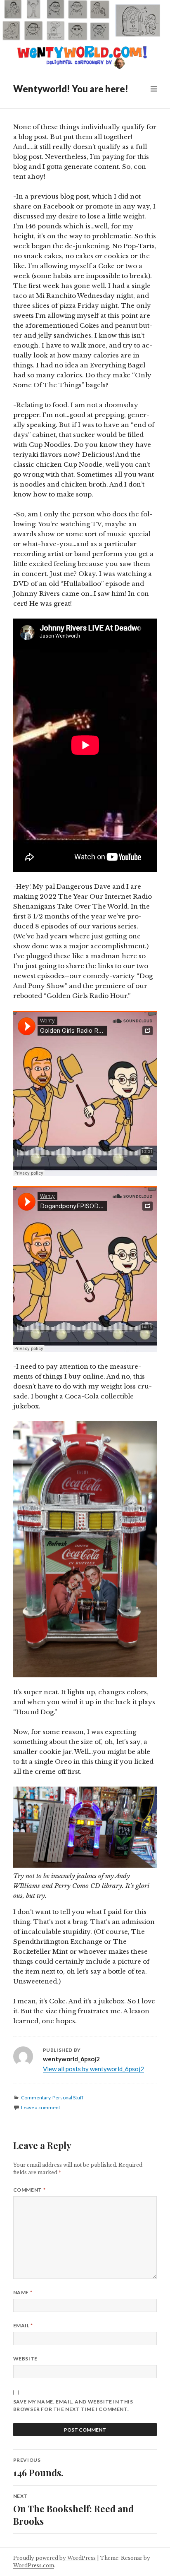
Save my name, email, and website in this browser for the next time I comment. (73, 2405)
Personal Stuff (68, 2097)
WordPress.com (34, 2565)
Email (23, 2325)
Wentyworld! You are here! (71, 89)
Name (23, 2292)
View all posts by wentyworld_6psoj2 (93, 2069)
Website (25, 2359)
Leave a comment (41, 2107)
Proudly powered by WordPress (54, 2558)
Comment (29, 2190)
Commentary (36, 2097)
